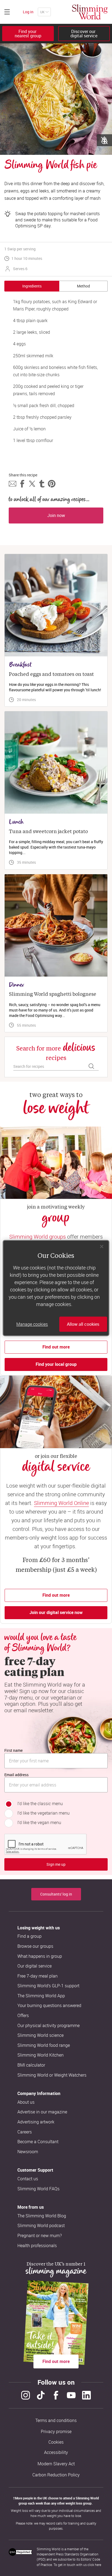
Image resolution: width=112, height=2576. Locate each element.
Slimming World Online (61, 1503)
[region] (56, 1288)
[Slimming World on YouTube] (71, 2395)
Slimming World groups (38, 1237)
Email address (16, 1775)
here (98, 2565)
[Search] (91, 1066)
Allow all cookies (83, 1324)
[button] (13, 484)
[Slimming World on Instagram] (26, 2395)
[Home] (90, 12)
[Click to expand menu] (7, 12)
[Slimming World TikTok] (41, 2395)
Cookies (56, 2442)
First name (13, 1750)
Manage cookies (32, 1324)
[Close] (102, 1246)
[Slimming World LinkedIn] (86, 2395)
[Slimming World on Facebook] (56, 2395)
